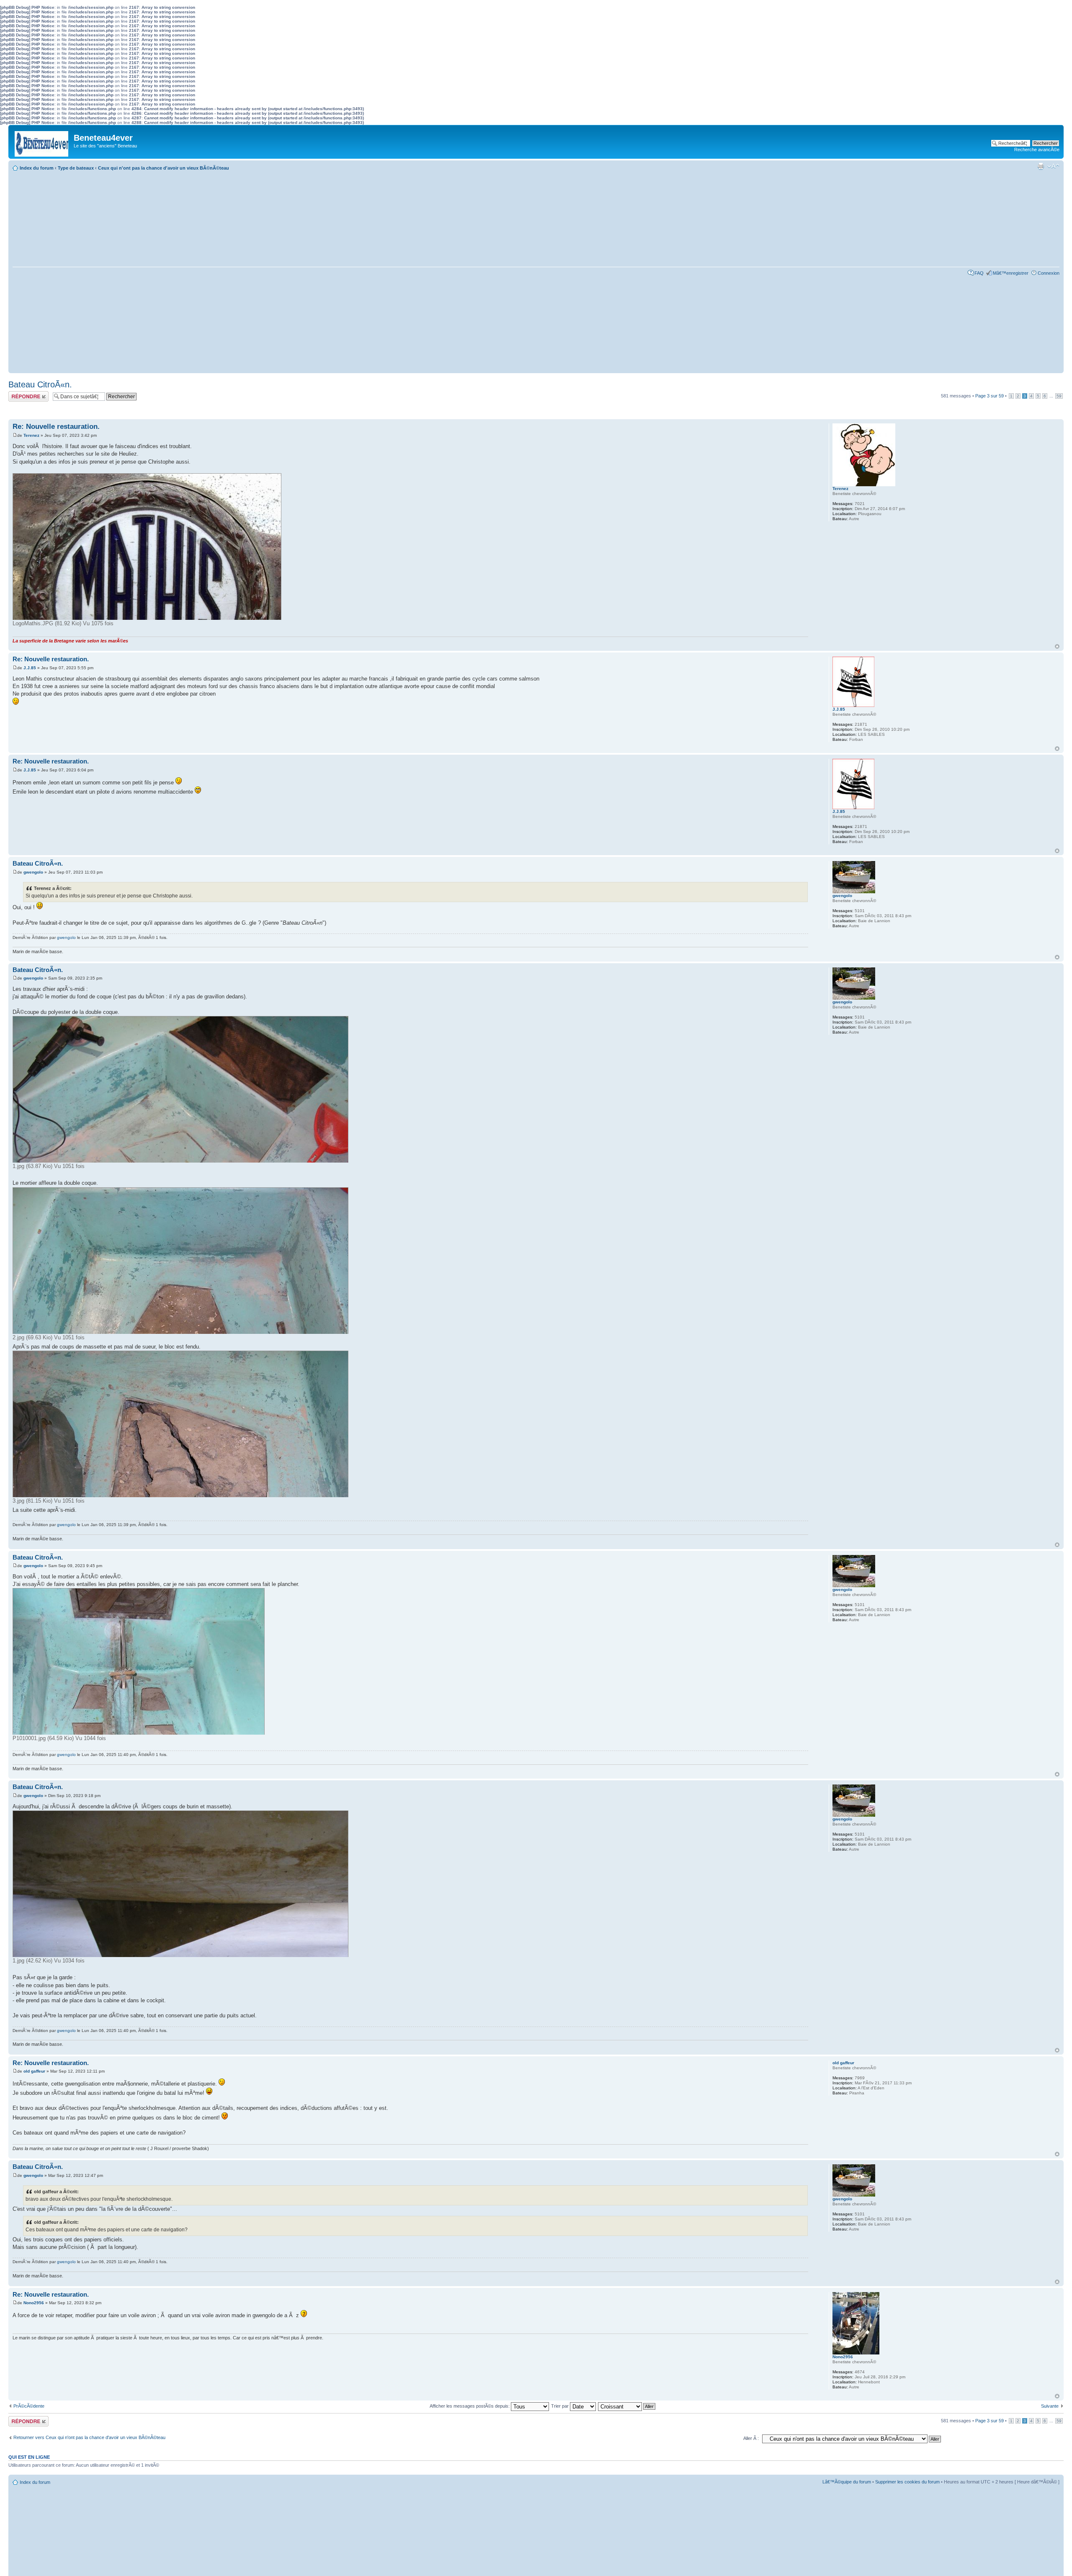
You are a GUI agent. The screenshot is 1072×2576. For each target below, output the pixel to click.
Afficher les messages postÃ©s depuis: (470, 2406)
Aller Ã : (751, 2438)
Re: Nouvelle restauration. (56, 427)
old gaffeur (34, 2071)
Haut (1057, 646)
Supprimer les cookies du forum (907, 2482)
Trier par (560, 2406)
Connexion (1049, 273)
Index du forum (37, 168)
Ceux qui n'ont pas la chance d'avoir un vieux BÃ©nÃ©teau (164, 168)
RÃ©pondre (20, 394)
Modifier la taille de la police (1053, 166)
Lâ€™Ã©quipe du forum (847, 2482)
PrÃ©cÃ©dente (29, 2406)
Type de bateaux (76, 168)
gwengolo (33, 872)
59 (1059, 396)
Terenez (31, 435)
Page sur (990, 396)
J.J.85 (30, 668)
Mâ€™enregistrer (1011, 273)
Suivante (1050, 2406)
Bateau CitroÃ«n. (40, 384)
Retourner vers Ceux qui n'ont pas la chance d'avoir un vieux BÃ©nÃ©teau (89, 2437)
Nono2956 (34, 2303)
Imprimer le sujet (1041, 166)
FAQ (979, 273)
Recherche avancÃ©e (1037, 150)
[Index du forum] (42, 142)
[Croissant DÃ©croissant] (627, 2406)
